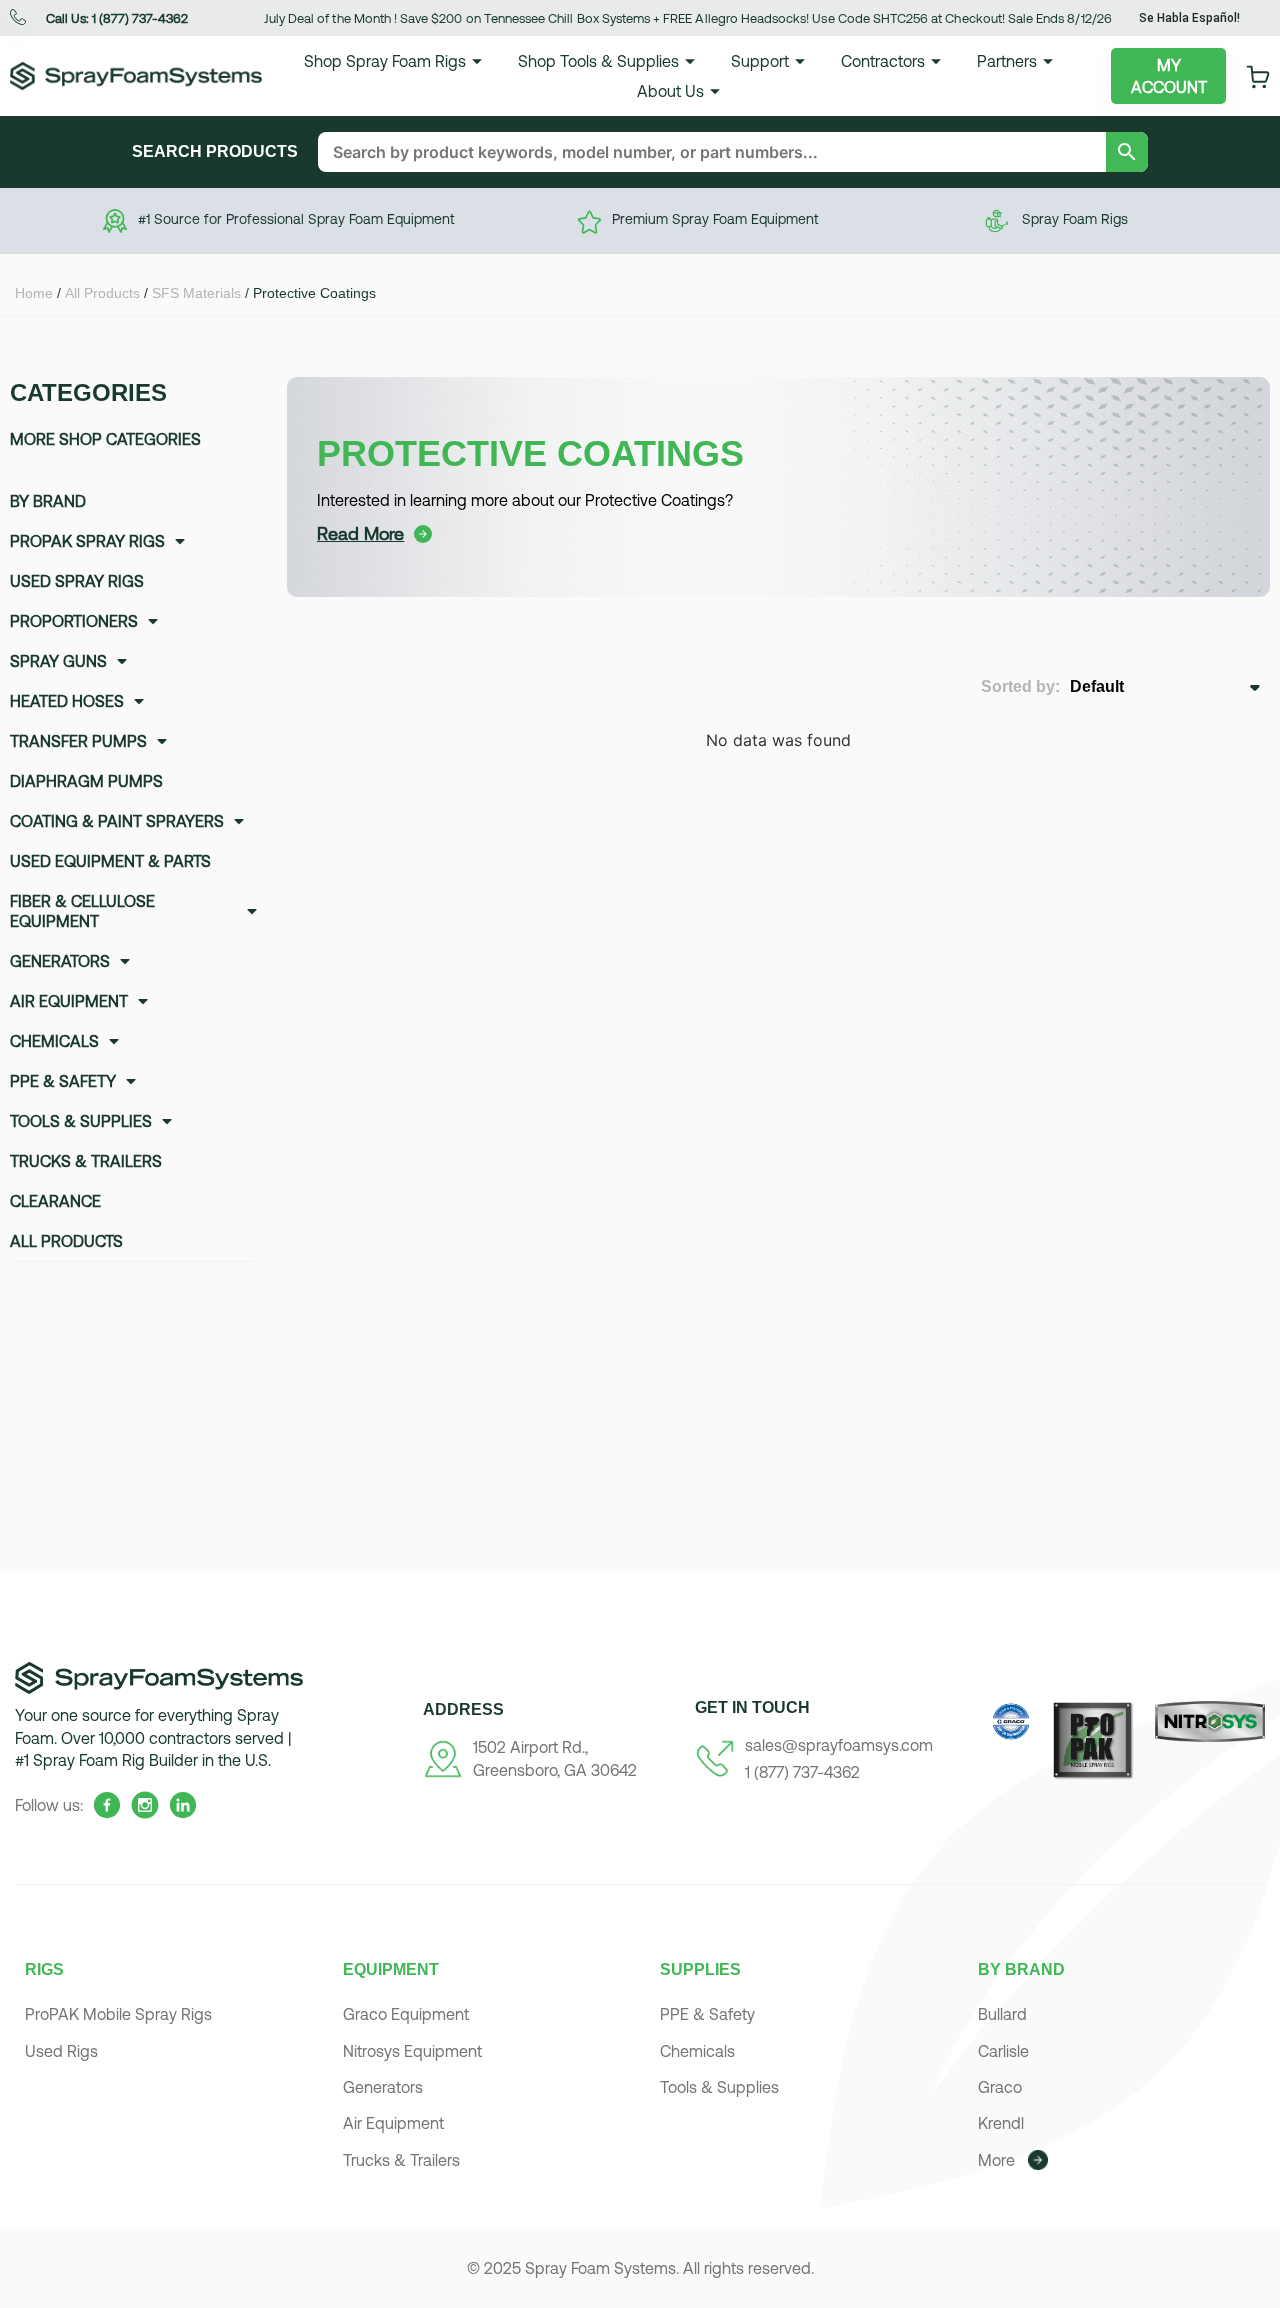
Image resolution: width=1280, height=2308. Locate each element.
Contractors (883, 61)
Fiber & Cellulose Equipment (82, 911)
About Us (670, 91)
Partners (1007, 61)
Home (34, 293)
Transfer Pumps (78, 741)
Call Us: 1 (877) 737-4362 (117, 18)
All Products (102, 293)
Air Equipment (69, 1001)
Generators (60, 961)
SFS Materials (196, 293)
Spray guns (58, 661)
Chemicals (54, 1041)
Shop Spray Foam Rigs (385, 61)
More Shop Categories (105, 439)
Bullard (1002, 2014)
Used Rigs (61, 2051)
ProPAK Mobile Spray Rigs (118, 2014)
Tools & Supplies (81, 1121)
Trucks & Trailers (86, 1161)
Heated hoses (67, 701)
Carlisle (1003, 2051)
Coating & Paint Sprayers (117, 821)
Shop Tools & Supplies (598, 61)
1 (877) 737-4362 (802, 1772)
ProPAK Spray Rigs (87, 541)
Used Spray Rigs (77, 581)
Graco (1000, 2087)
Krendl (1001, 2123)
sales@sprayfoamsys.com (839, 1745)
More (996, 2160)
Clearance (55, 1201)
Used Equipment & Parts (110, 861)
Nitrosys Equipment (412, 2051)
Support (760, 61)
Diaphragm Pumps (86, 781)
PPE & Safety (63, 1081)
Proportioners (74, 621)
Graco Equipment (406, 2014)
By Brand (48, 501)
